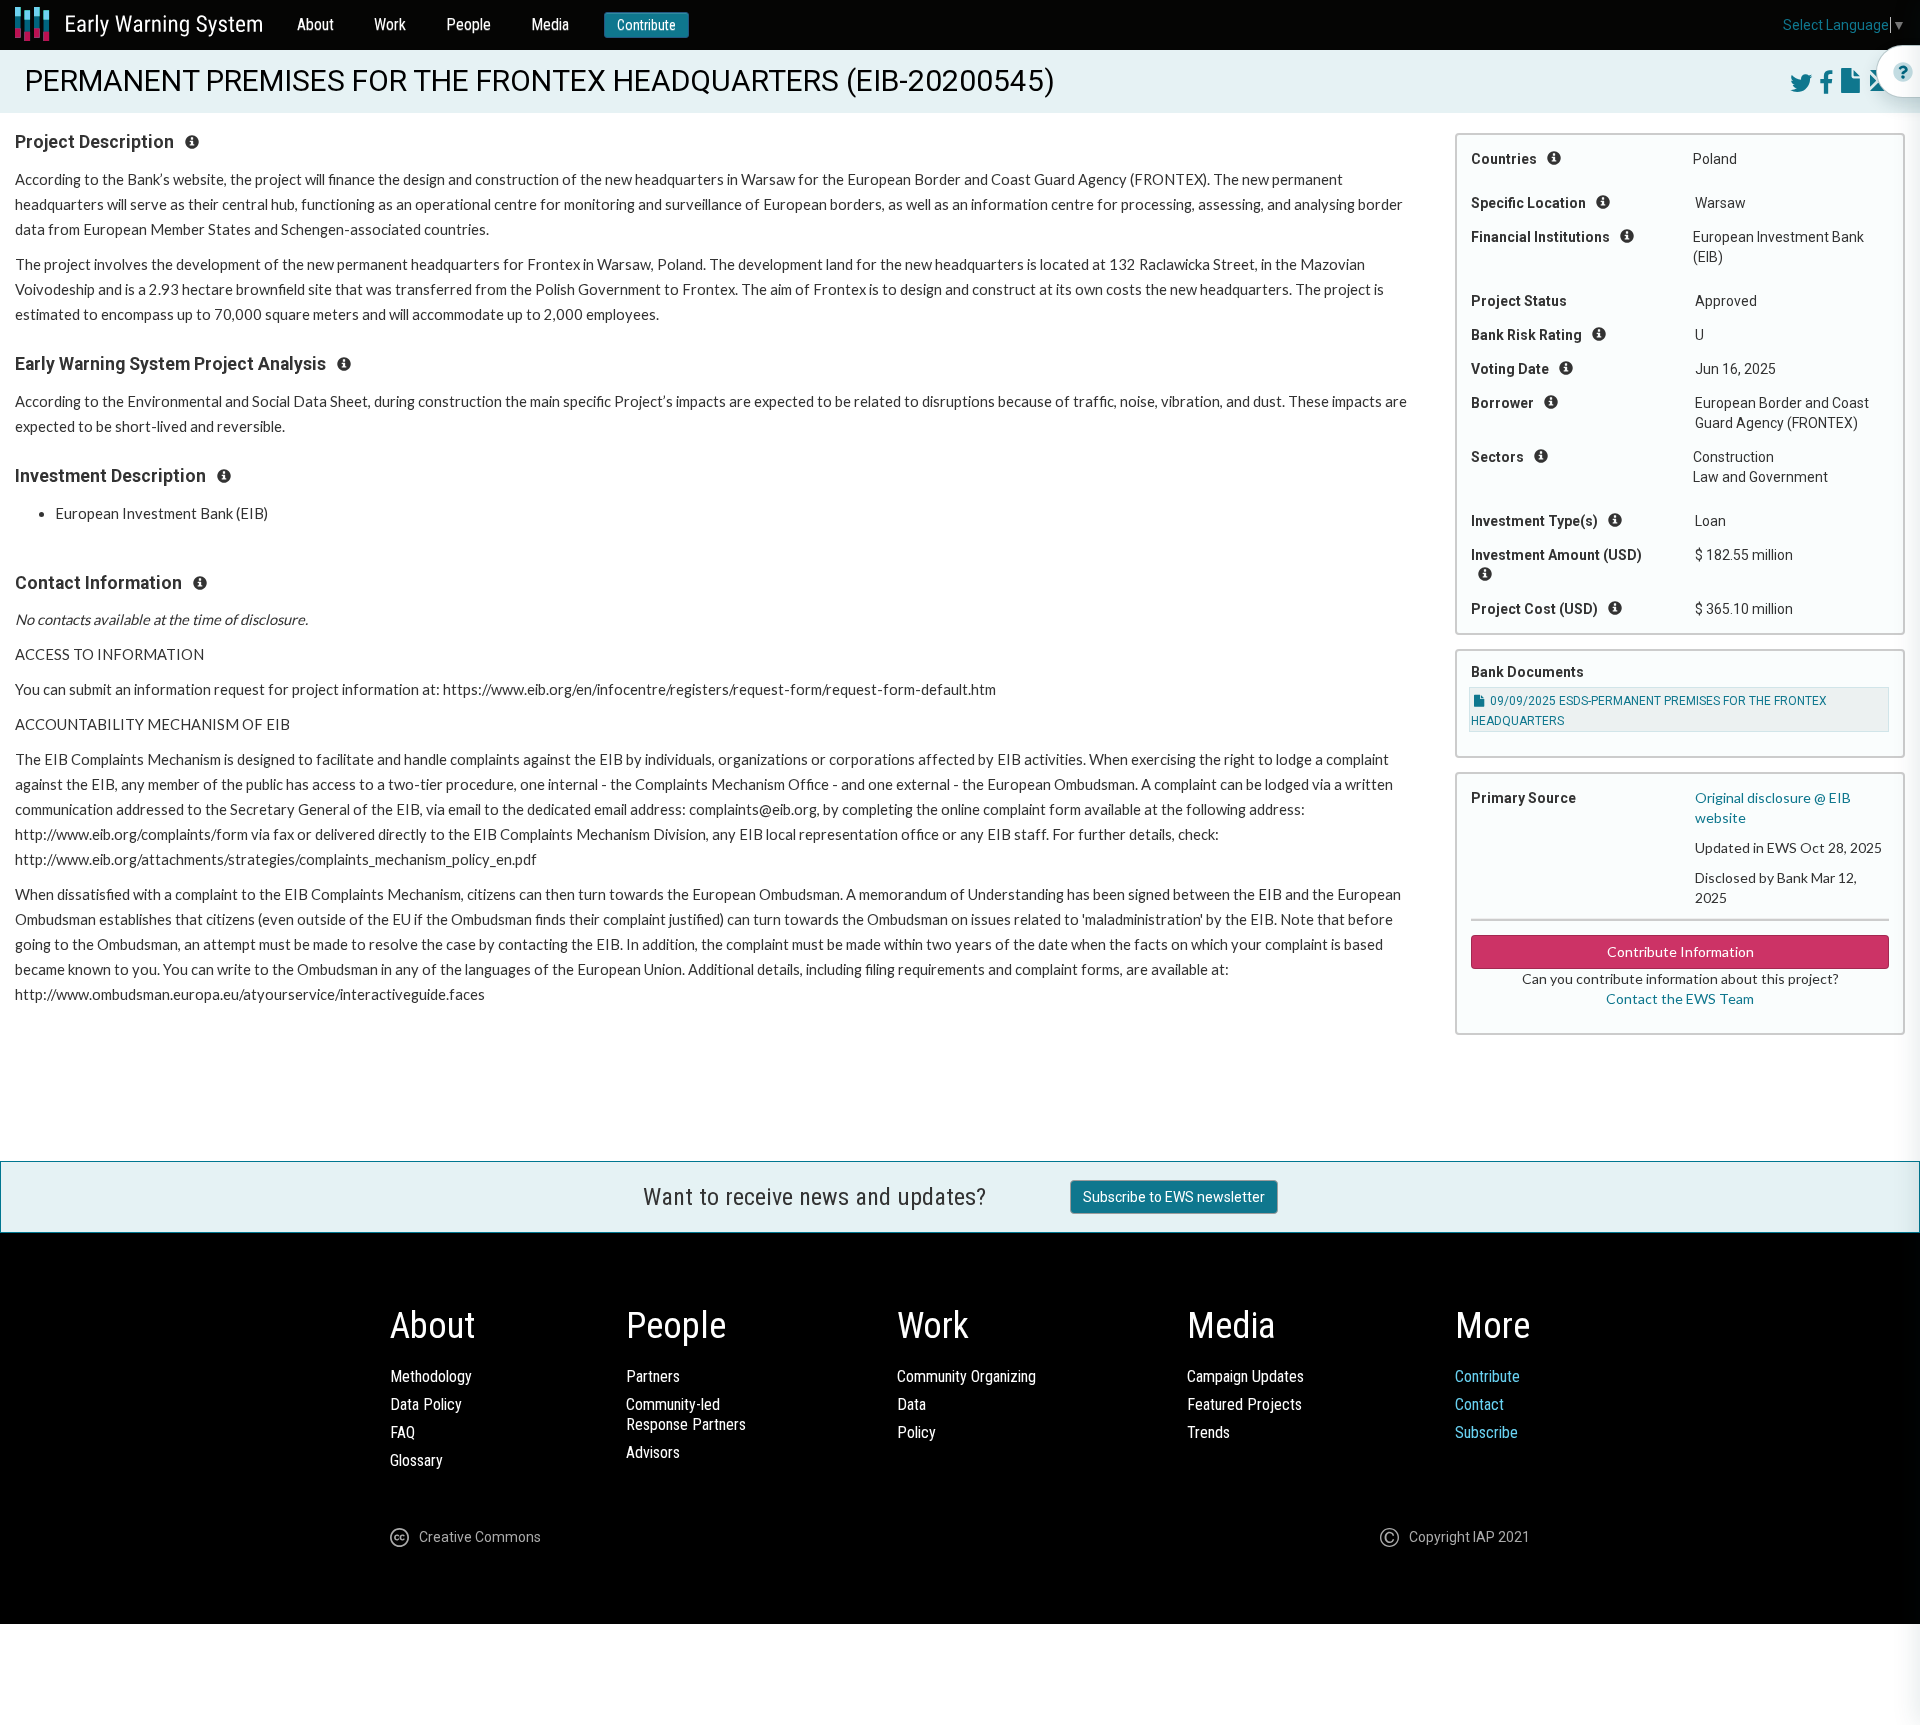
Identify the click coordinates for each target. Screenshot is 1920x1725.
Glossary (416, 1460)
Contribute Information (1680, 951)
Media (550, 24)
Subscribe (1486, 1432)
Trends (1208, 1432)
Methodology (431, 1376)
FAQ (402, 1432)
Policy (916, 1432)
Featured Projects (1244, 1404)
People (468, 24)
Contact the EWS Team (1680, 998)
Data (911, 1404)
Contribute (646, 25)
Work (390, 24)
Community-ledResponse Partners (686, 1414)
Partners (653, 1376)
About (315, 24)
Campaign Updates (1245, 1376)
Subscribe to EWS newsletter (1174, 1197)
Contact (1479, 1404)
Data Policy (426, 1404)
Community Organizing (966, 1376)
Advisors (653, 1452)
